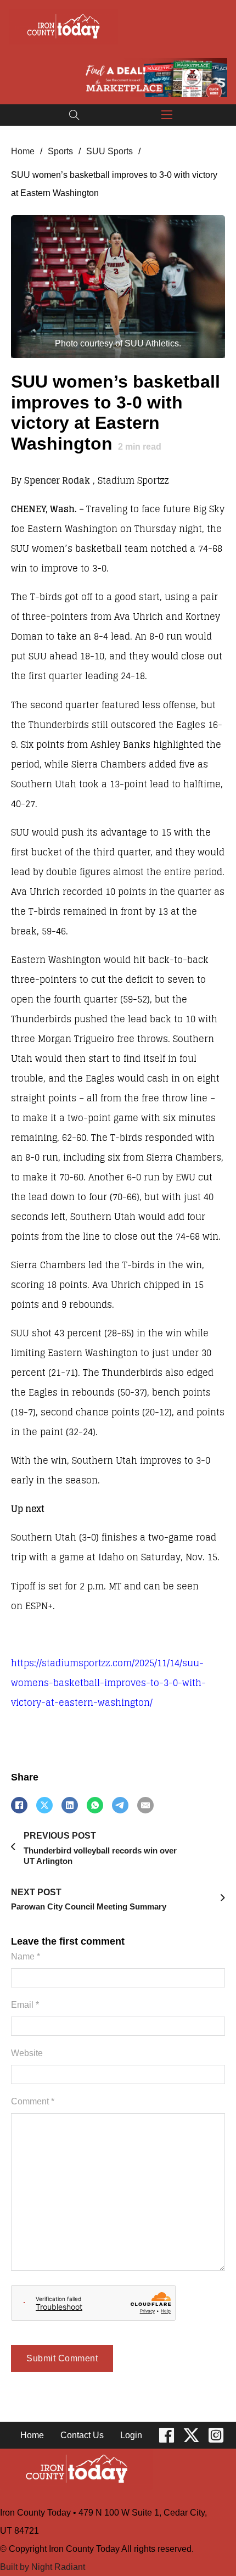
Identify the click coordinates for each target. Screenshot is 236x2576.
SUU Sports (109, 151)
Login (131, 2435)
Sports (60, 151)
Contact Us (82, 2435)
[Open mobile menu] (167, 115)
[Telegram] (120, 1805)
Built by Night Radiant (43, 2567)
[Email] (145, 1805)
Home (23, 151)
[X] (44, 1805)
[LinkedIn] (70, 1805)
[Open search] (74, 115)
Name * (26, 1956)
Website (27, 2053)
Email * (25, 2004)
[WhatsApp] (95, 1805)
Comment (33, 2101)
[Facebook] (19, 1805)
